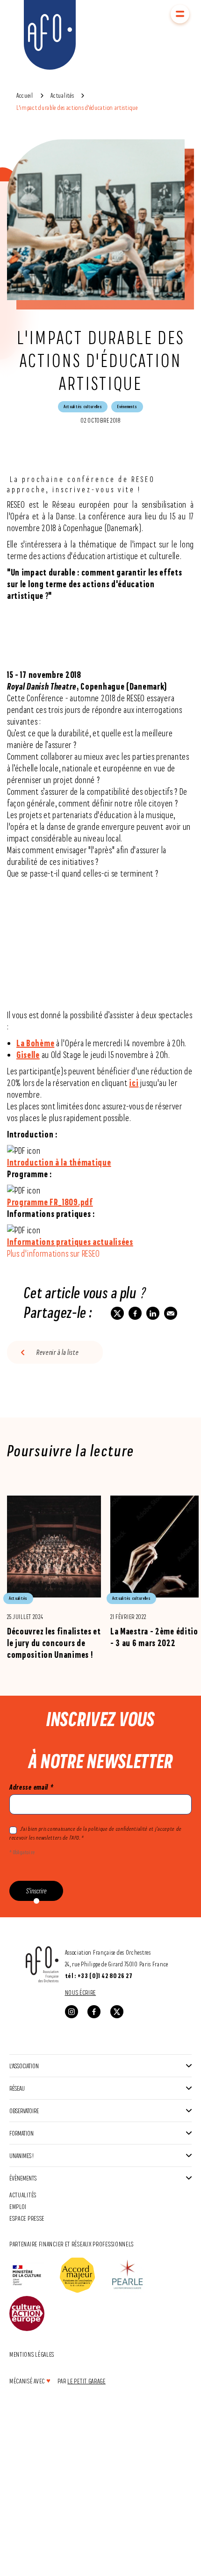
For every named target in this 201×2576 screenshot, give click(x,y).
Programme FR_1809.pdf (50, 1202)
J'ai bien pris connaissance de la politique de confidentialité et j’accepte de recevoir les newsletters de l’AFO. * (95, 1833)
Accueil (25, 95)
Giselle (28, 1055)
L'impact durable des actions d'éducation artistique (77, 107)
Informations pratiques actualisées (70, 1242)
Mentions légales (32, 2354)
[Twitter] (117, 2012)
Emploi (18, 2206)
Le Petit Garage (86, 2381)
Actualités (62, 95)
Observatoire (24, 2111)
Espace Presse (27, 2218)
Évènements (23, 2178)
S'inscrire (36, 1891)
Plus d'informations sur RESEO (53, 1254)
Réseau (17, 2088)
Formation (22, 2133)
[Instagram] (72, 2012)
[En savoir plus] (54, 1577)
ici (134, 1083)
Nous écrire (81, 1992)
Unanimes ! (22, 2155)
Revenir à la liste (58, 1352)
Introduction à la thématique (59, 1162)
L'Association (24, 2066)
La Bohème (35, 1043)
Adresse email (31, 1787)
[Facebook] (94, 2012)
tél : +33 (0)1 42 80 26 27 (99, 1976)
